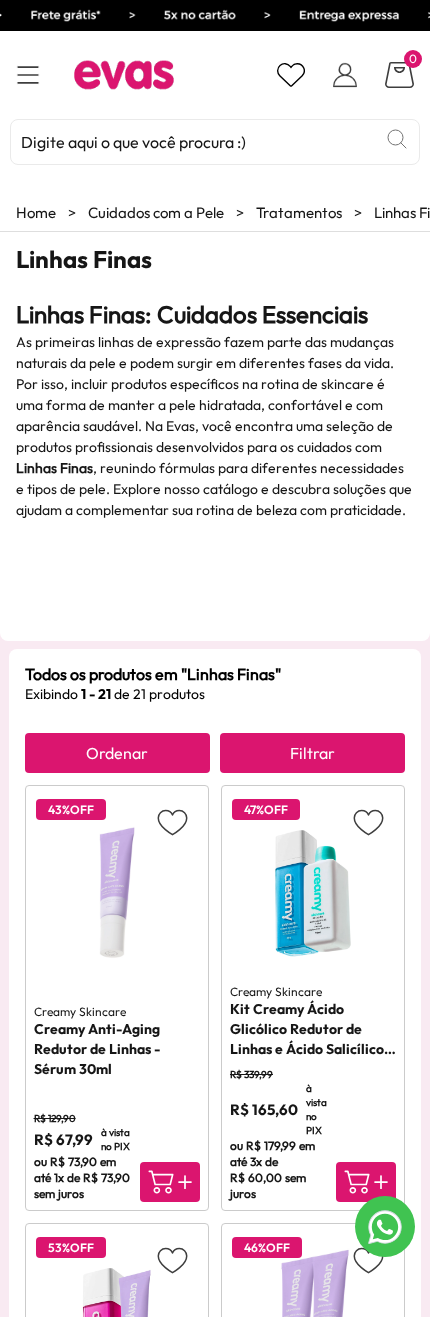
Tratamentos (299, 212)
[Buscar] (397, 139)
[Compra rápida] (170, 1182)
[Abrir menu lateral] (28, 75)
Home (36, 212)
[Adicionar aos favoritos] (172, 821)
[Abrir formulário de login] (345, 75)
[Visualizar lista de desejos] (291, 75)
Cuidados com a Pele (156, 212)
